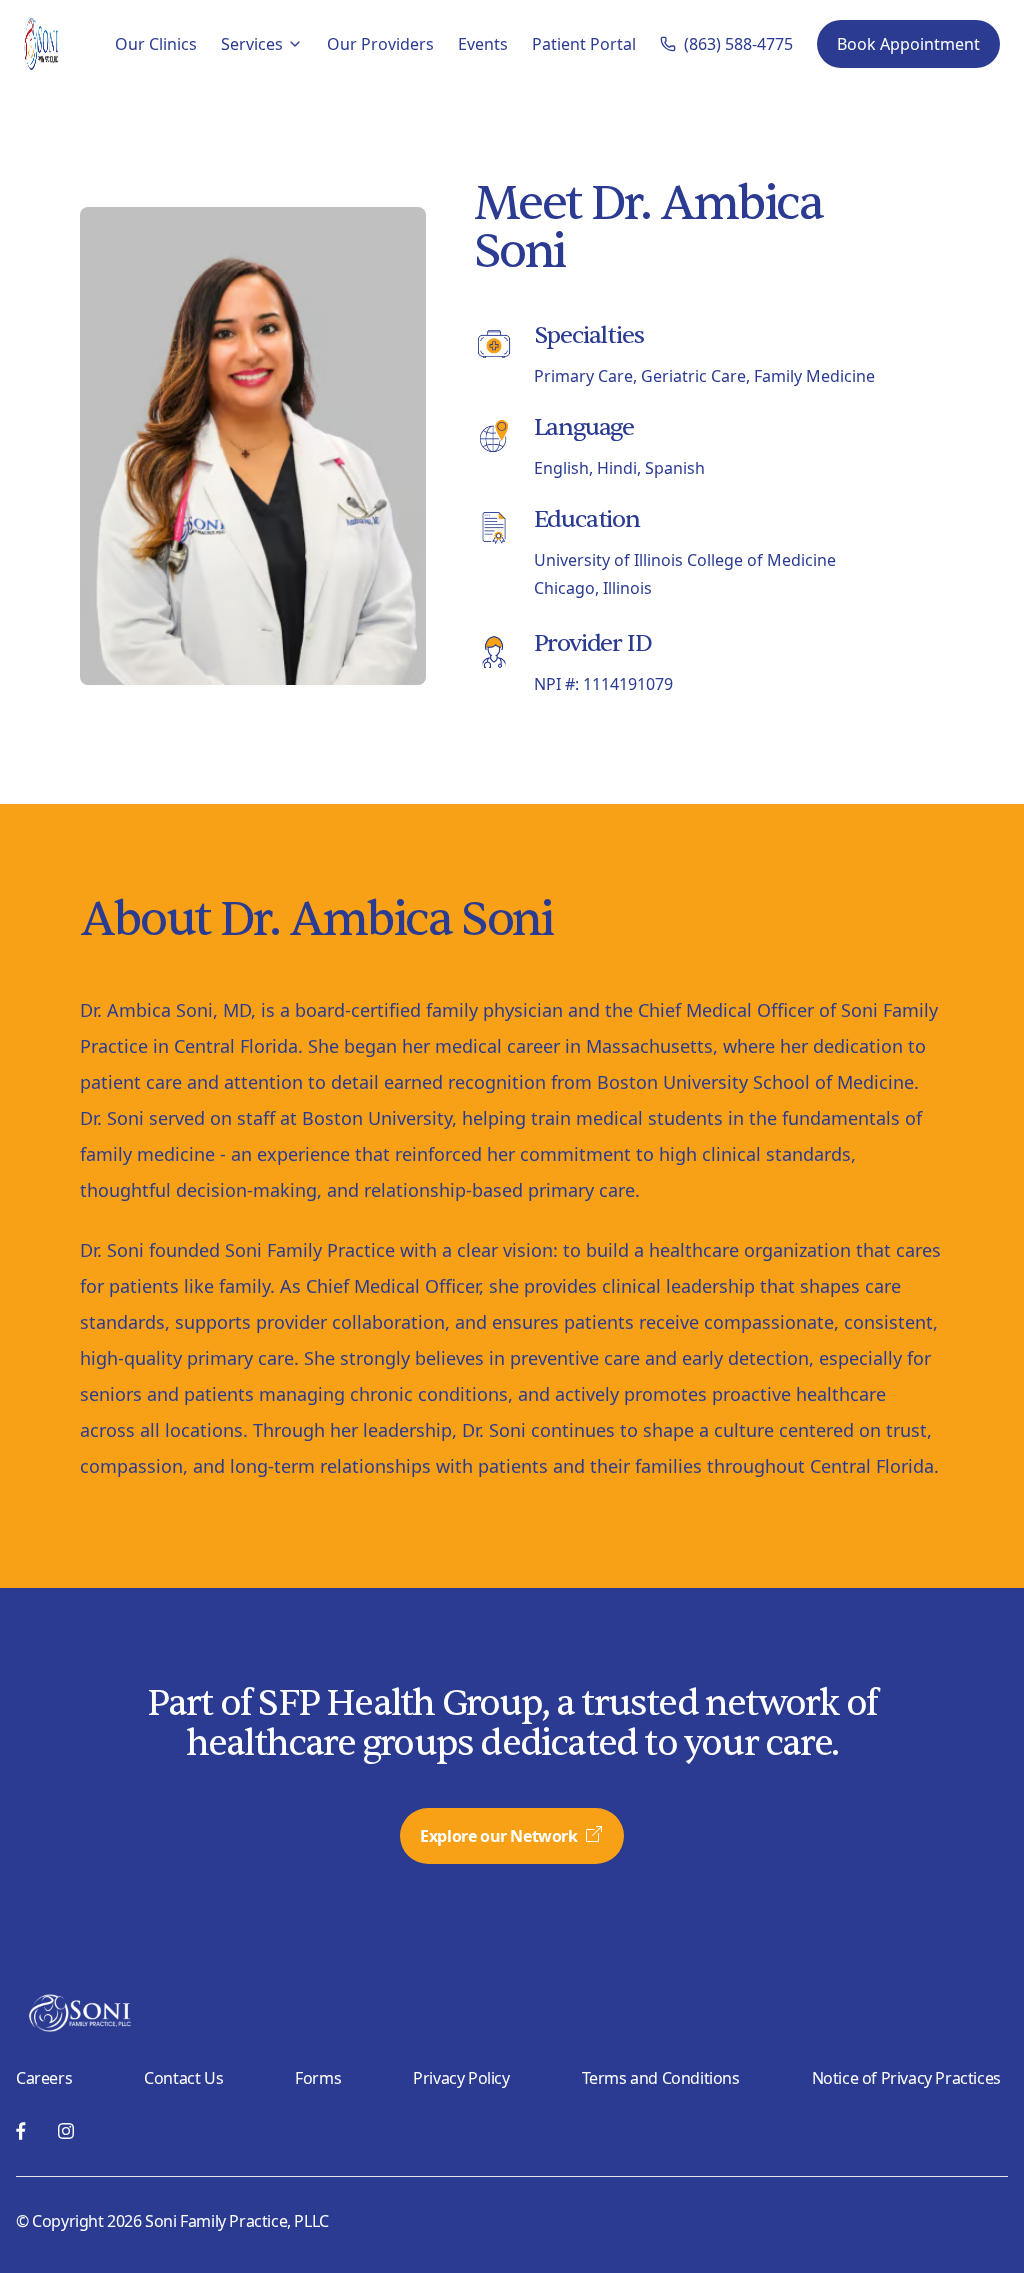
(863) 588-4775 (738, 44)
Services (252, 44)
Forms (318, 2078)
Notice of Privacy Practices (906, 2078)
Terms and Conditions (661, 2078)
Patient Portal (584, 44)
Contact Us (183, 2078)
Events (483, 44)
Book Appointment (908, 44)
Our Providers (380, 44)
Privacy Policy (461, 2078)
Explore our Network (498, 1836)
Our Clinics (156, 44)
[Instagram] (66, 2131)
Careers (44, 2078)
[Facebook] (21, 2131)
